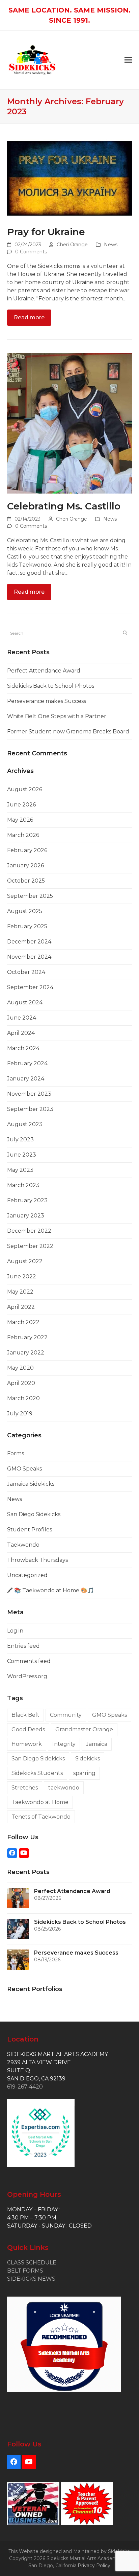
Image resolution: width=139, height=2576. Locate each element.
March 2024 (23, 1048)
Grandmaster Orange (84, 1729)
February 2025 (27, 926)
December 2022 (29, 1231)
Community (66, 1715)
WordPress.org (27, 1676)
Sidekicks (88, 1759)
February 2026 (27, 850)
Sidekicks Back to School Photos (51, 686)
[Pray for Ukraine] (70, 178)
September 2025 (30, 896)
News (111, 245)
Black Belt (25, 1715)
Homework (27, 1744)
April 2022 (21, 1307)
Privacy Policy (94, 2566)
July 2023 (20, 1139)
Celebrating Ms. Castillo (64, 506)
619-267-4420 (25, 2087)
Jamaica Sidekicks (31, 1484)
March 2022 (23, 1322)
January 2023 (26, 1216)
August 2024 (25, 1002)
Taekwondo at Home (40, 1802)
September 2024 (30, 987)
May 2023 (20, 1170)
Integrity (64, 1744)
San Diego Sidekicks (34, 1514)
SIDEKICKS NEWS (31, 2279)
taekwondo (64, 1788)
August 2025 (25, 911)
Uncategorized (27, 1575)
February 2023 (27, 1200)
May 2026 (20, 820)
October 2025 (26, 881)
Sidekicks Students (37, 1773)
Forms (16, 1453)
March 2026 (23, 835)
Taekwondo (23, 1545)
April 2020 (21, 1383)
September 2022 (30, 1246)
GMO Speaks (24, 1469)
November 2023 (29, 1094)
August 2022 (25, 1261)
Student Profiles (30, 1530)
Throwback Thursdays (37, 1560)
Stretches (25, 1788)
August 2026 (25, 789)
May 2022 (20, 1292)
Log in (15, 1631)
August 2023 (25, 1124)
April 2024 (21, 1033)
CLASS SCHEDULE (32, 2263)
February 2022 (27, 1337)
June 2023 (22, 1155)
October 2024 (26, 972)
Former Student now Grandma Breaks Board (68, 732)
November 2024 (29, 957)
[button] (128, 60)
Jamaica (97, 1744)
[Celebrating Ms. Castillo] (70, 423)
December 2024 (29, 942)
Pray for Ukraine (46, 232)
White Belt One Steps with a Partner (57, 716)
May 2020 (20, 1368)
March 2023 (23, 1185)
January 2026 (25, 865)
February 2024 (27, 1063)
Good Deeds (28, 1729)
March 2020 (23, 1398)
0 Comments (31, 252)
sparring (84, 1773)
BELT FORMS (25, 2271)
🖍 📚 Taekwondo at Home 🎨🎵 (51, 1590)
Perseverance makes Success (47, 701)
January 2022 (26, 1353)
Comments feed (29, 1661)
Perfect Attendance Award (44, 671)
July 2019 (20, 1414)
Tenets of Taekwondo (41, 1817)
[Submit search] (125, 633)
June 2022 (22, 1276)
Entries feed (23, 1646)
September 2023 (30, 1109)
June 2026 (21, 805)
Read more (29, 317)
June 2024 (22, 1018)
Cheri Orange (72, 245)
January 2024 (26, 1079)
